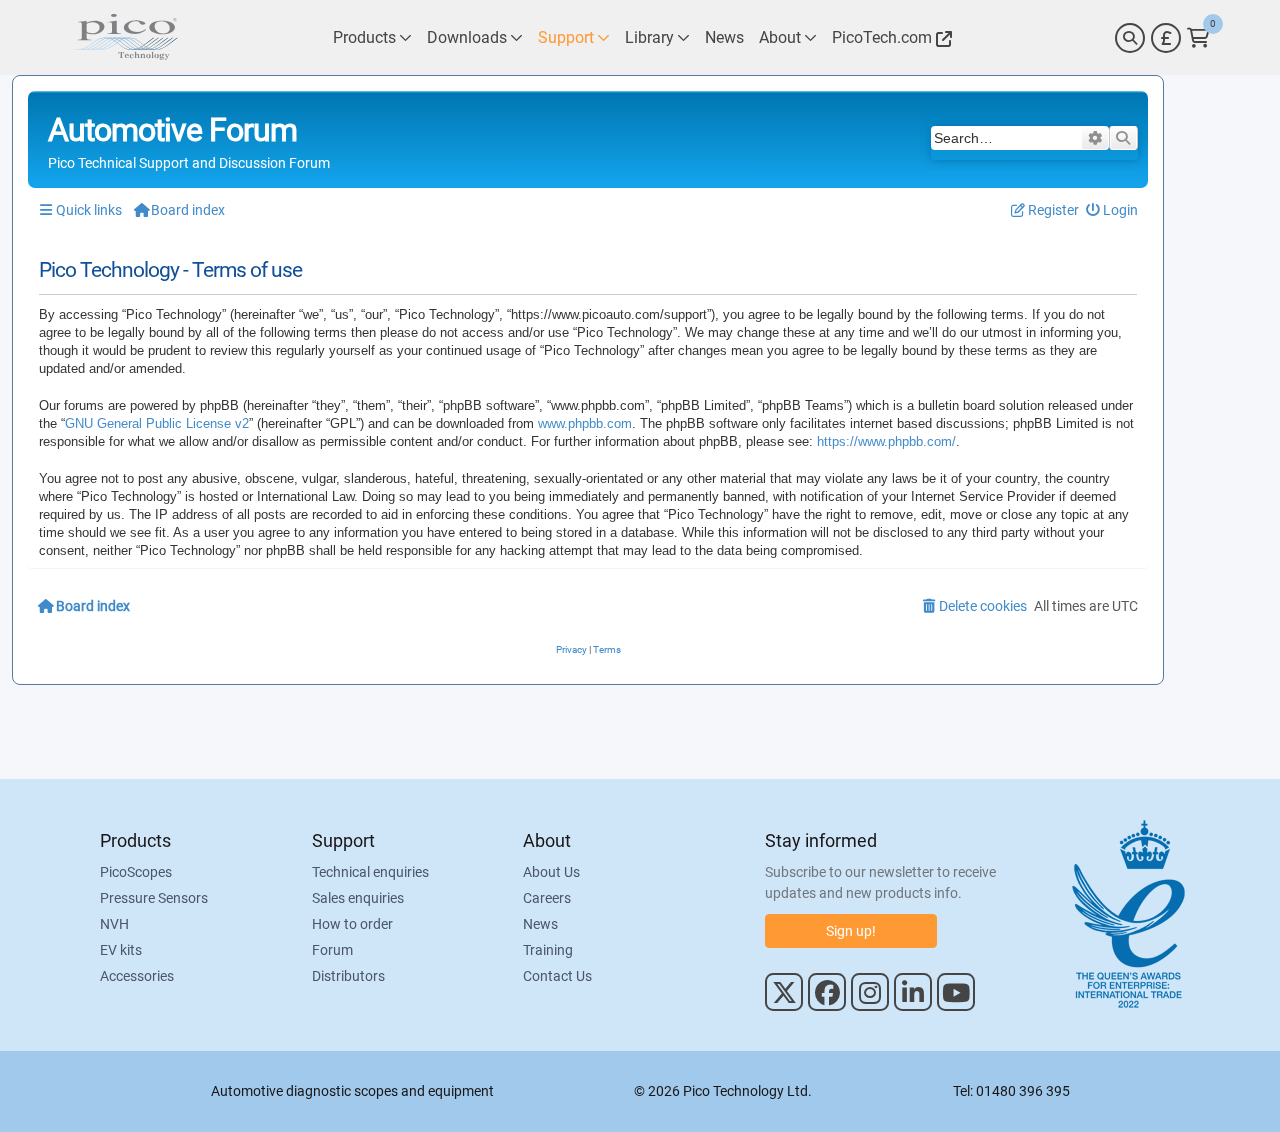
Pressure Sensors (154, 898)
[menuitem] (1112, 210)
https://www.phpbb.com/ (886, 441)
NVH (114, 924)
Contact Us (557, 976)
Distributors (348, 976)
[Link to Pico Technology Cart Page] (1198, 38)
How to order (352, 924)
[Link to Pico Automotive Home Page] (125, 37)
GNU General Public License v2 (157, 423)
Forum (332, 950)
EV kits (121, 950)
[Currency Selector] (1166, 38)
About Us (551, 872)
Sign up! (851, 931)
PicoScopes (136, 872)
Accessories (137, 976)
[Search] (1130, 38)
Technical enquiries (370, 872)
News (540, 924)
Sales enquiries (358, 898)
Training (548, 950)
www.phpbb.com (585, 423)
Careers (547, 898)
